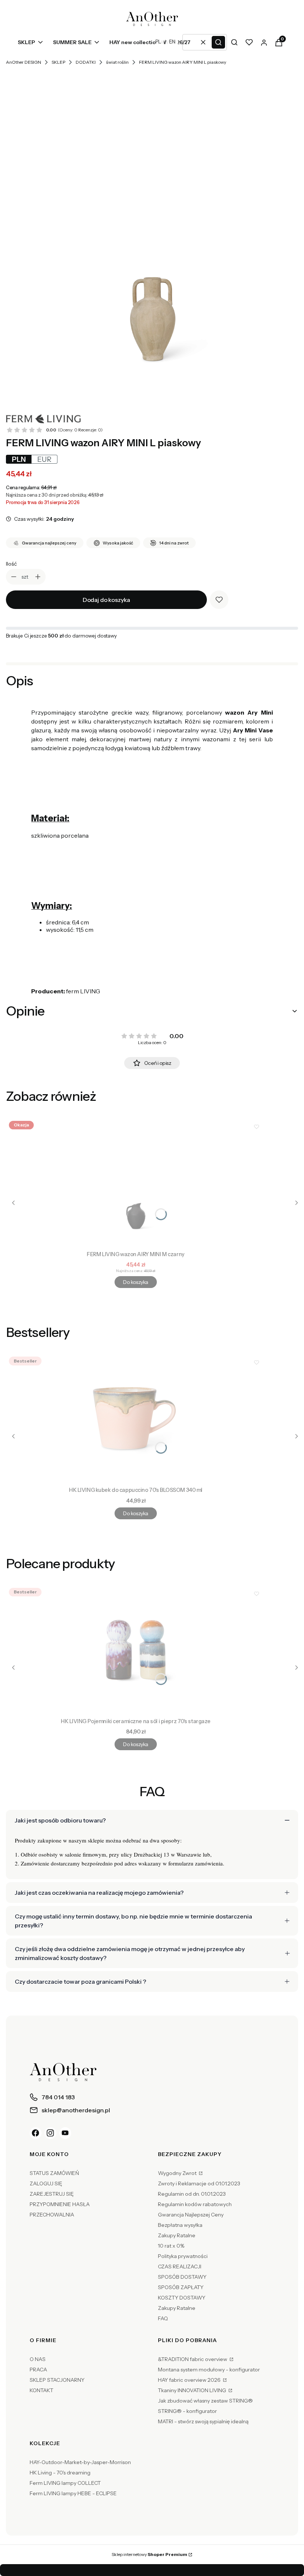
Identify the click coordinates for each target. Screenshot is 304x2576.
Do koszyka (136, 1282)
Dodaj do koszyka (106, 600)
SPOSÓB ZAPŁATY (181, 2287)
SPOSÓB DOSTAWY (182, 2277)
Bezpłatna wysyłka (180, 2225)
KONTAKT (42, 2390)
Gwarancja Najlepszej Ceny (191, 2215)
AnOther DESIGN (24, 62)
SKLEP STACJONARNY (57, 2380)
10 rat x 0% (171, 2246)
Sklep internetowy (149, 2554)
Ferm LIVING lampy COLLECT (65, 2483)
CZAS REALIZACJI (180, 2267)
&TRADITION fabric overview (193, 2359)
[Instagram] (50, 2133)
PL (158, 42)
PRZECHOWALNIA (52, 2215)
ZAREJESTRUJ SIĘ (52, 2194)
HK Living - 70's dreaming (60, 2473)
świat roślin (117, 62)
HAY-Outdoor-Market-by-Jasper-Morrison (80, 2462)
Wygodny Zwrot (178, 2173)
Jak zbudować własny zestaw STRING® (205, 2401)
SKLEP (58, 62)
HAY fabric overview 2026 (190, 2380)
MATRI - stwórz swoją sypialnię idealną (203, 2421)
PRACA (38, 2370)
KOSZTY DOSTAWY (182, 2298)
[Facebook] (36, 2133)
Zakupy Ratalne (177, 2235)
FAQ (163, 2318)
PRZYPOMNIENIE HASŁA (60, 2204)
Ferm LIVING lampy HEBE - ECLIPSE (73, 2493)
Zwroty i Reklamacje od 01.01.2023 (199, 2183)
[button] (218, 42)
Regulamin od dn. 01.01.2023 (192, 2194)
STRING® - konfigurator (187, 2411)
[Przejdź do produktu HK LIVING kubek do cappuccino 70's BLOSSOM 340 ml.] (136, 1418)
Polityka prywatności (183, 2256)
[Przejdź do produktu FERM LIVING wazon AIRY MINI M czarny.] (136, 1183)
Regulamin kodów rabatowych (195, 2204)
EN (172, 42)
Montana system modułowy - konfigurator (209, 2370)
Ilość (11, 564)
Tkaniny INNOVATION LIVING (193, 2390)
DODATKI (86, 62)
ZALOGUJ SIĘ (46, 2183)
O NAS (38, 2359)
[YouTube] (65, 2133)
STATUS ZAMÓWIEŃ (54, 2173)
